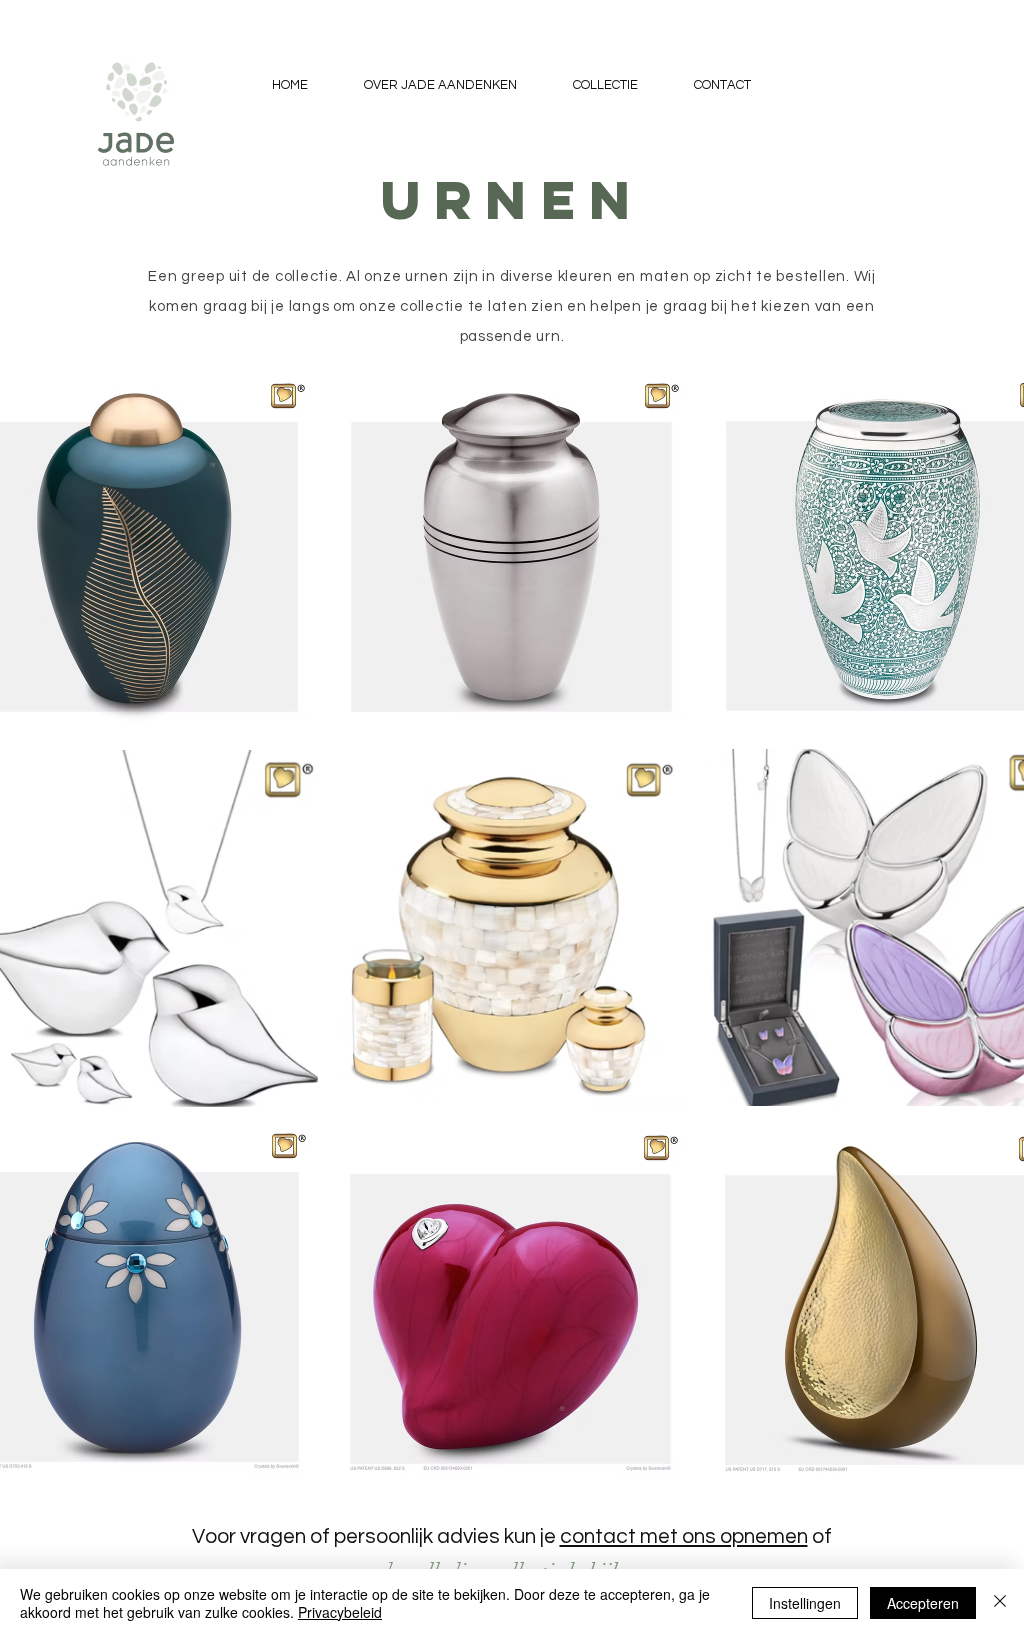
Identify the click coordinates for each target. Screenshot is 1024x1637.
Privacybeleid (340, 1612)
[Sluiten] (1000, 1603)
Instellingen (805, 1603)
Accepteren (923, 1603)
